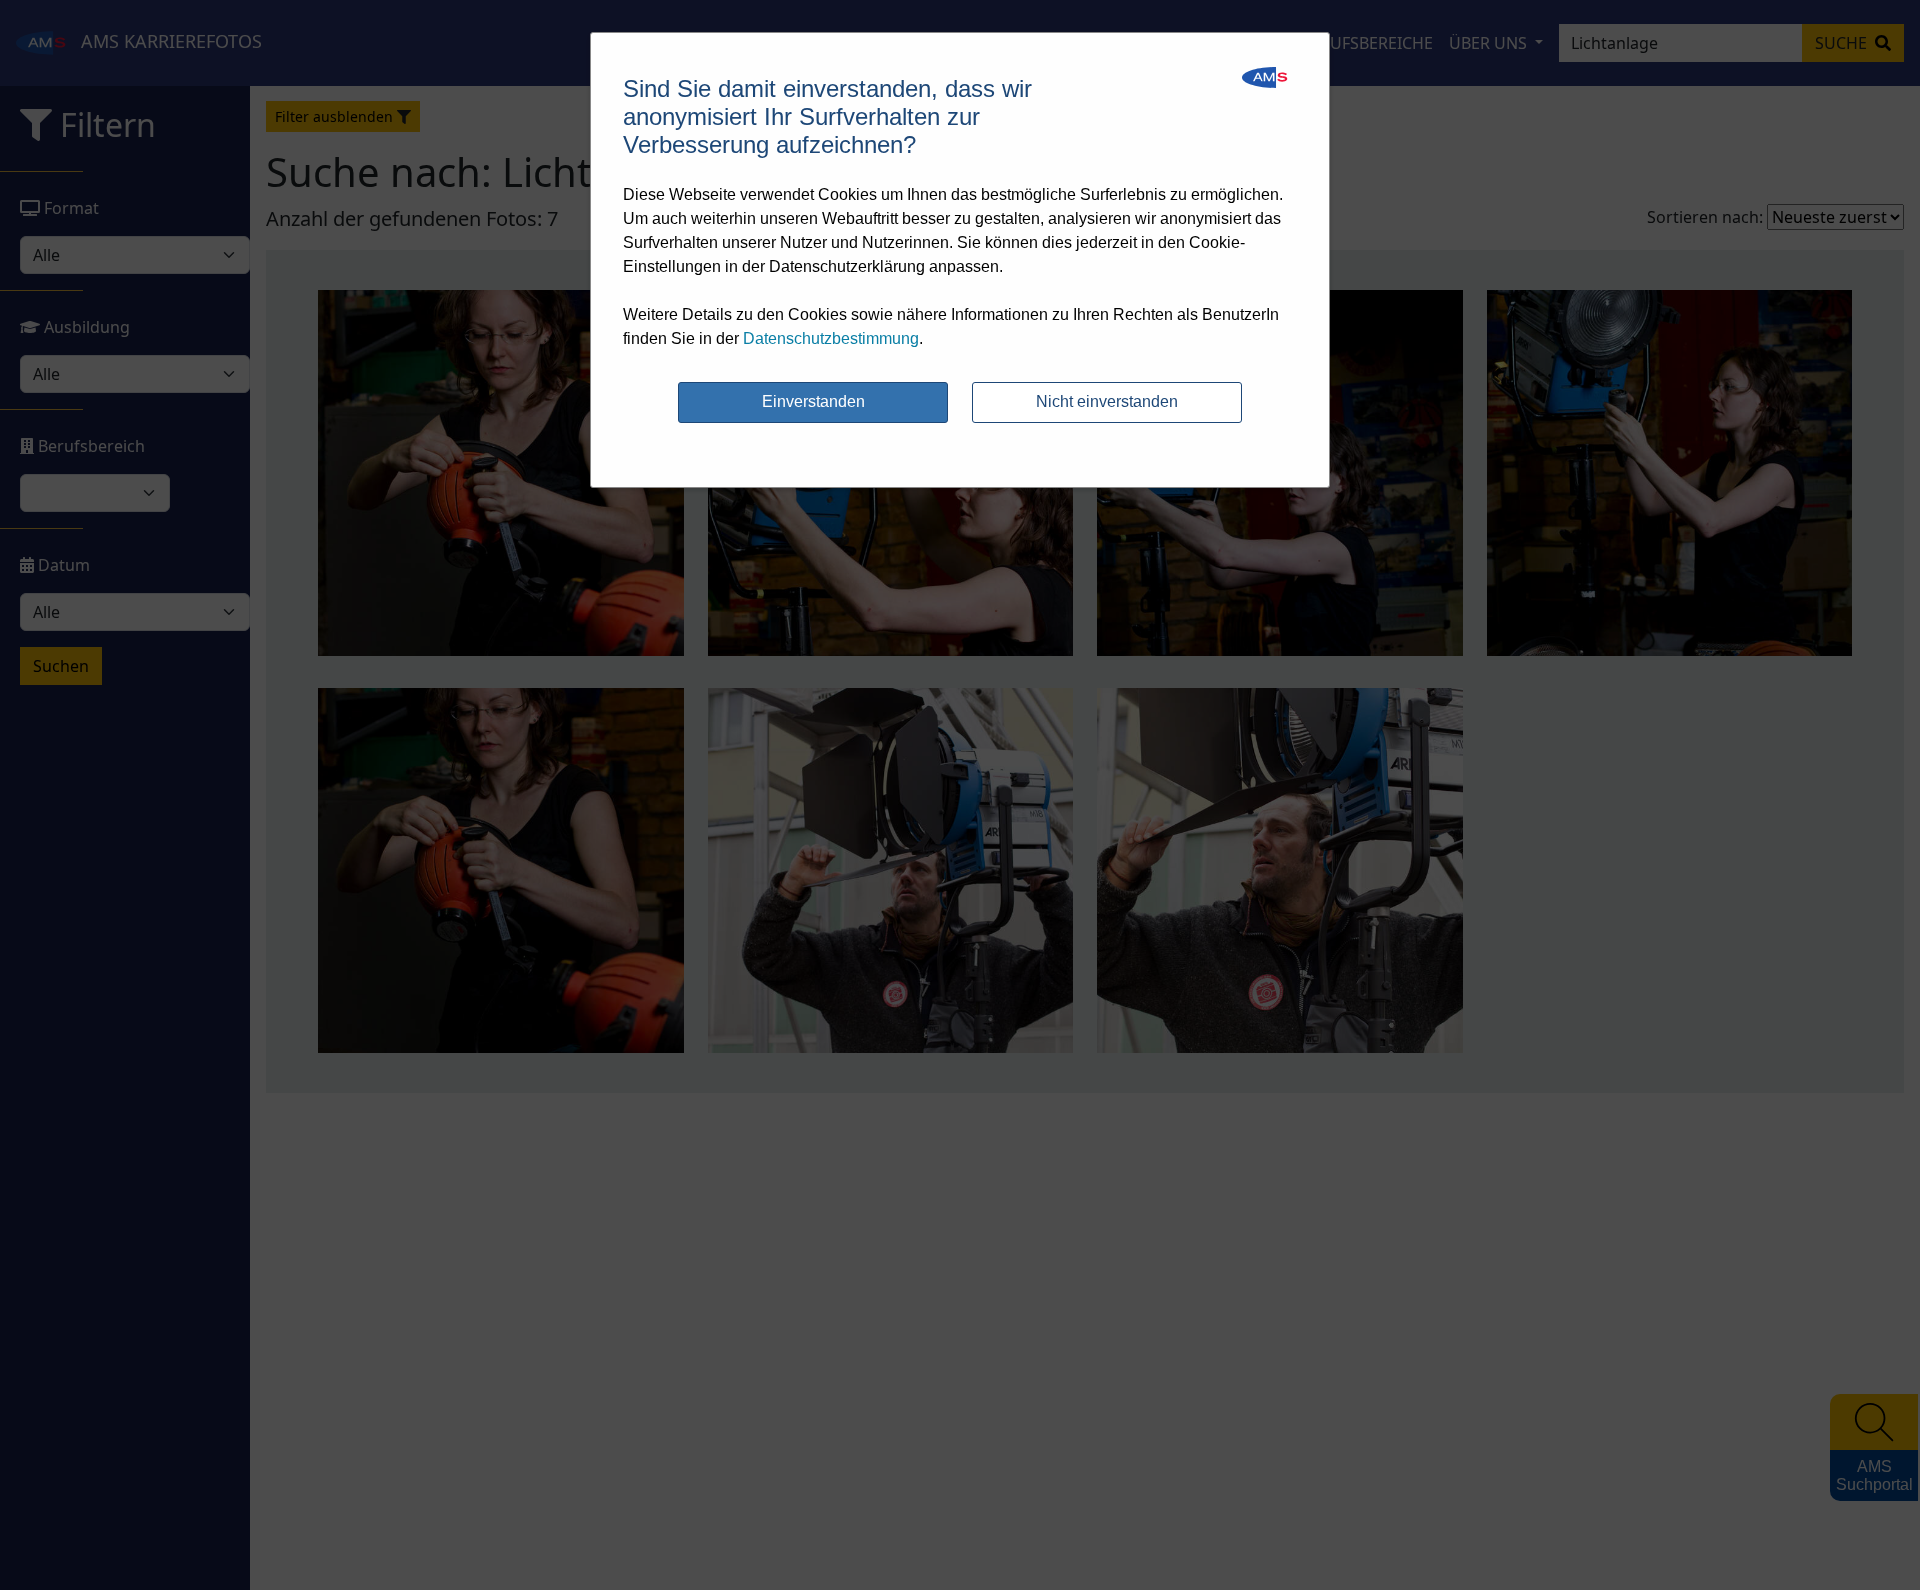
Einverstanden (813, 401)
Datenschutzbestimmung (831, 338)
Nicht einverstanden (1107, 401)
